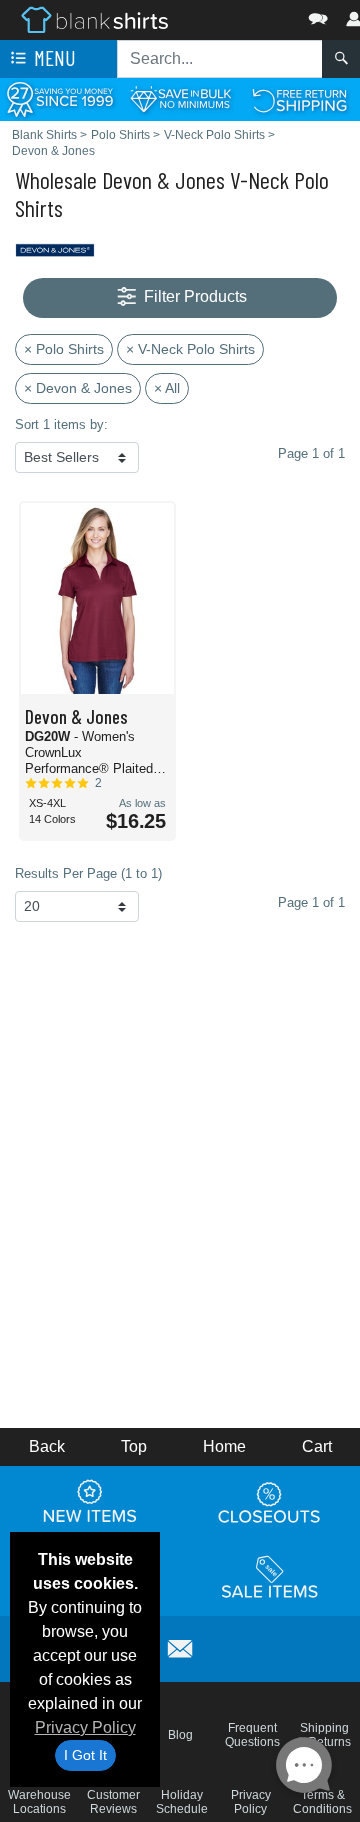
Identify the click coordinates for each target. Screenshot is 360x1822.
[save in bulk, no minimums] (180, 98)
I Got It (85, 1755)
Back (47, 1446)
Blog (180, 1735)
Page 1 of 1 (311, 902)
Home (224, 1446)
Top (134, 1446)
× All (167, 388)
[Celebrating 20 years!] (60, 98)
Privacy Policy (85, 1727)
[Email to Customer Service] (180, 1645)
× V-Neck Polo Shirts (190, 349)
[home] (94, 18)
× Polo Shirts (64, 349)
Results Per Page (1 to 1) (88, 873)
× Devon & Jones (78, 388)
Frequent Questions (252, 1735)
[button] (258, 14)
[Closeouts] (270, 1503)
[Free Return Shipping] (300, 98)
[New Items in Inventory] (90, 1503)
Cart (317, 1446)
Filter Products (193, 296)
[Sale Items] (270, 1578)
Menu (53, 57)
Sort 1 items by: (61, 424)
